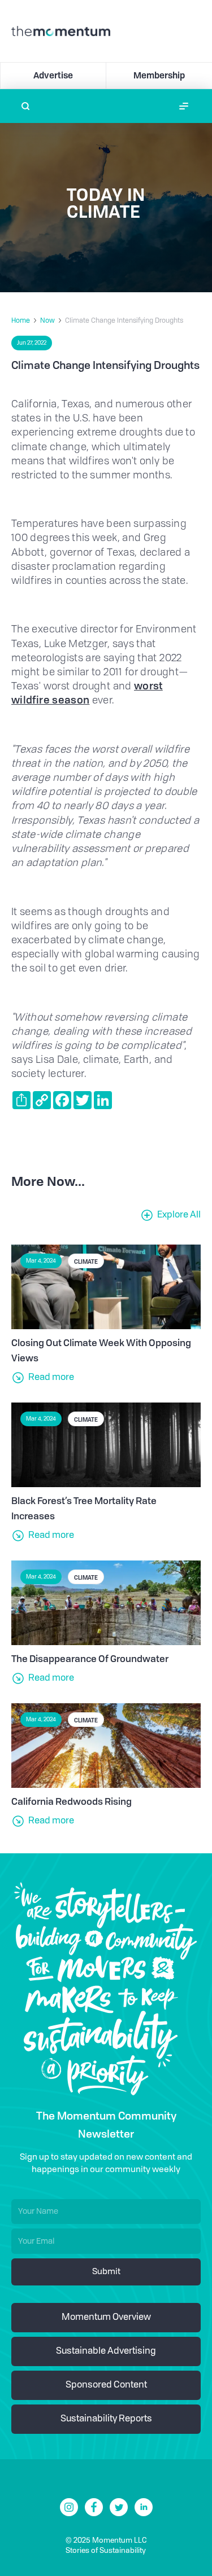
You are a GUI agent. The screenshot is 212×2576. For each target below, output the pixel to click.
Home (21, 321)
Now (47, 321)
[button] (184, 106)
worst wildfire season (87, 693)
